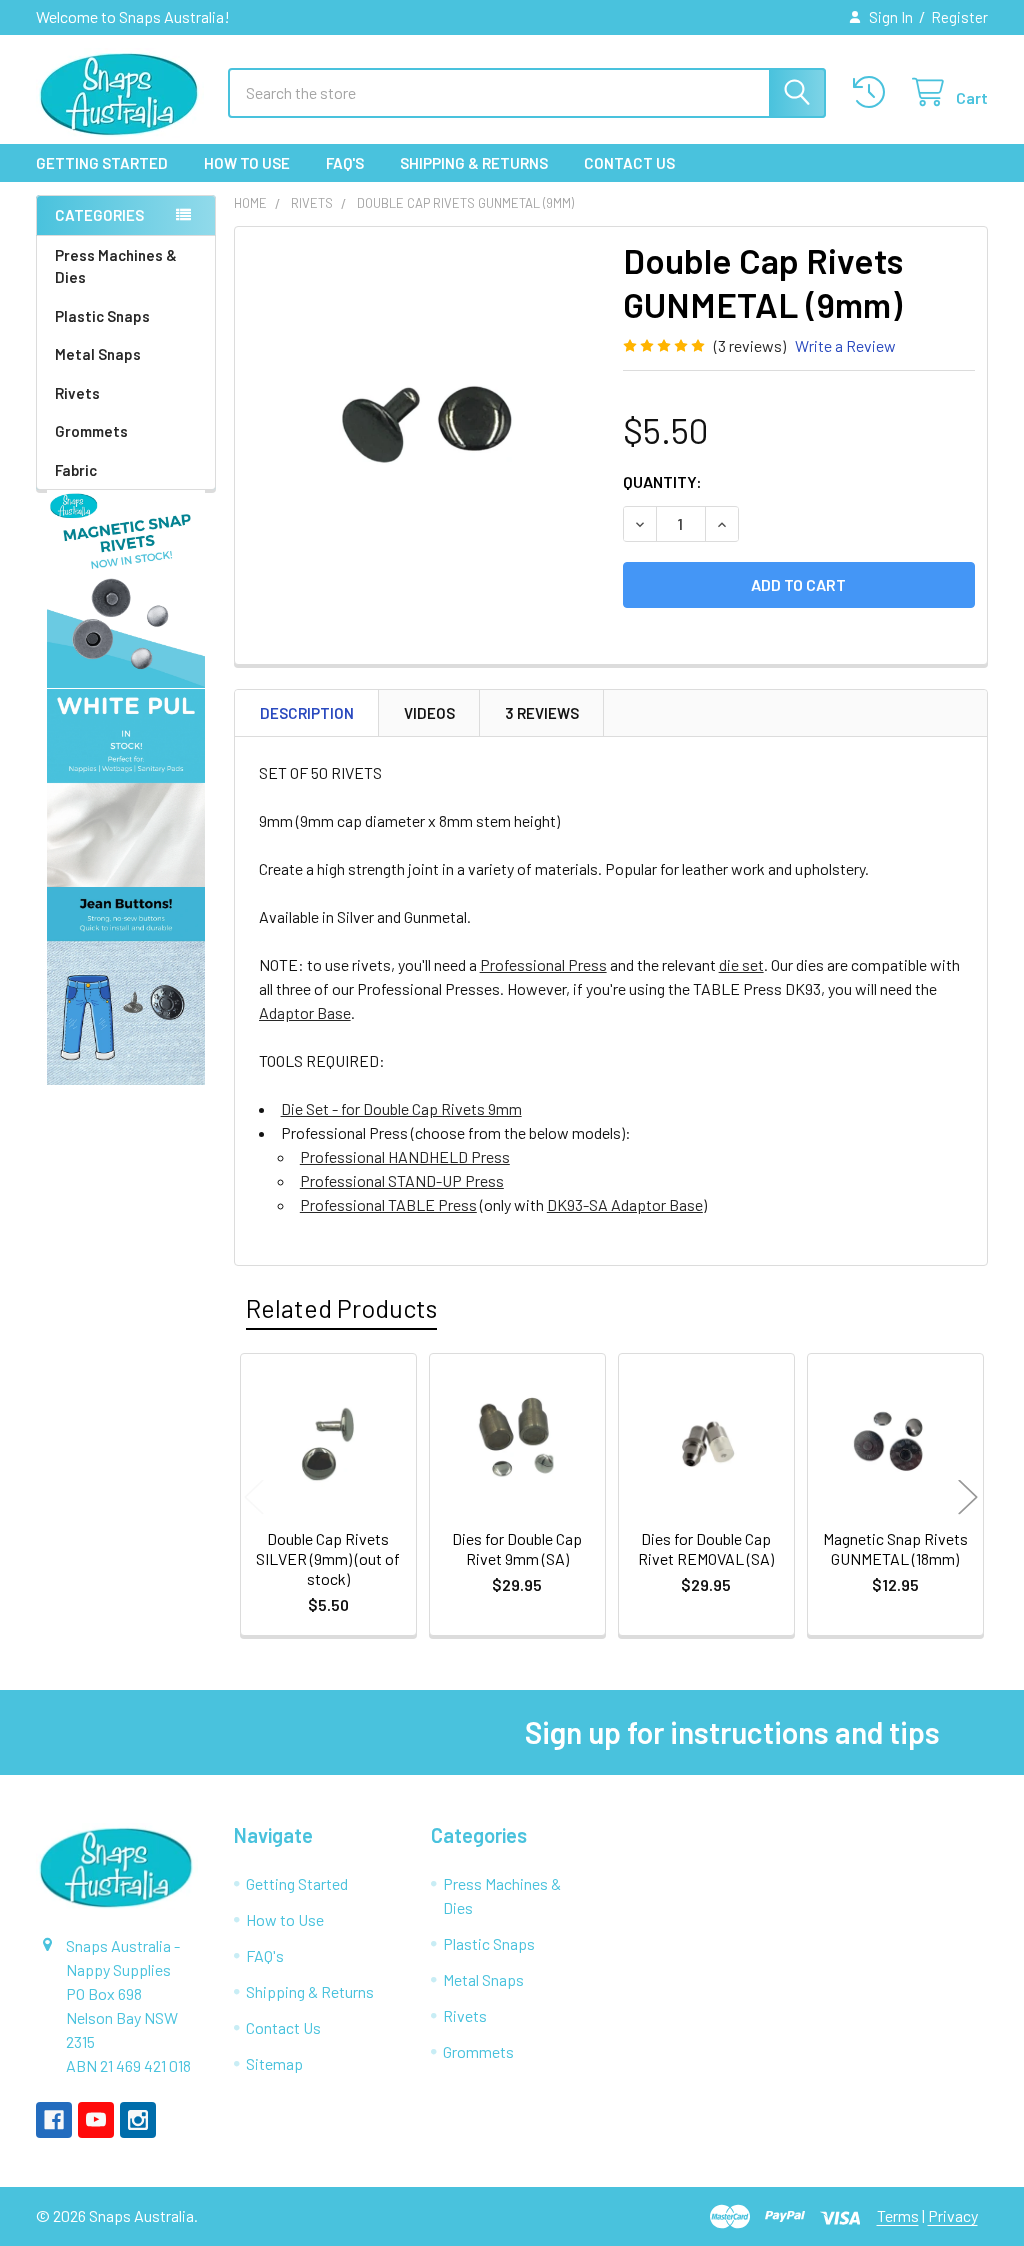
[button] (126, 589)
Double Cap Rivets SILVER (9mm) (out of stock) (328, 1558)
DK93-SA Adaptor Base (625, 1204)
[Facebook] (54, 2120)
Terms (898, 2215)
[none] (423, 415)
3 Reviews (542, 713)
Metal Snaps (98, 354)
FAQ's (345, 163)
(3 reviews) (750, 345)
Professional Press (543, 964)
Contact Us (629, 163)
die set (741, 964)
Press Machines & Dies (116, 266)
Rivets (77, 393)
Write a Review (845, 345)
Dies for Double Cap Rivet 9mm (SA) (517, 1548)
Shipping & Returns (474, 163)
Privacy (953, 2215)
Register (959, 17)
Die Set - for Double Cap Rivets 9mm (401, 1108)
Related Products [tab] (341, 1308)
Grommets (91, 431)
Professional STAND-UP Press (402, 1180)
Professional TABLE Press (388, 1204)
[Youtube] (96, 2120)
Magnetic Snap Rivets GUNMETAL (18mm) (895, 1548)
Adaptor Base (305, 1012)
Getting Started (102, 163)
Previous (254, 1497)
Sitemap (274, 2063)
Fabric (76, 470)
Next (968, 1497)
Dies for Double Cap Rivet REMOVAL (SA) (706, 1548)
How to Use (247, 163)
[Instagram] (138, 2120)
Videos (429, 713)
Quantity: (662, 481)
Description (307, 713)
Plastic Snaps (102, 316)
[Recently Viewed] (873, 92)
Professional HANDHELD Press (405, 1156)
